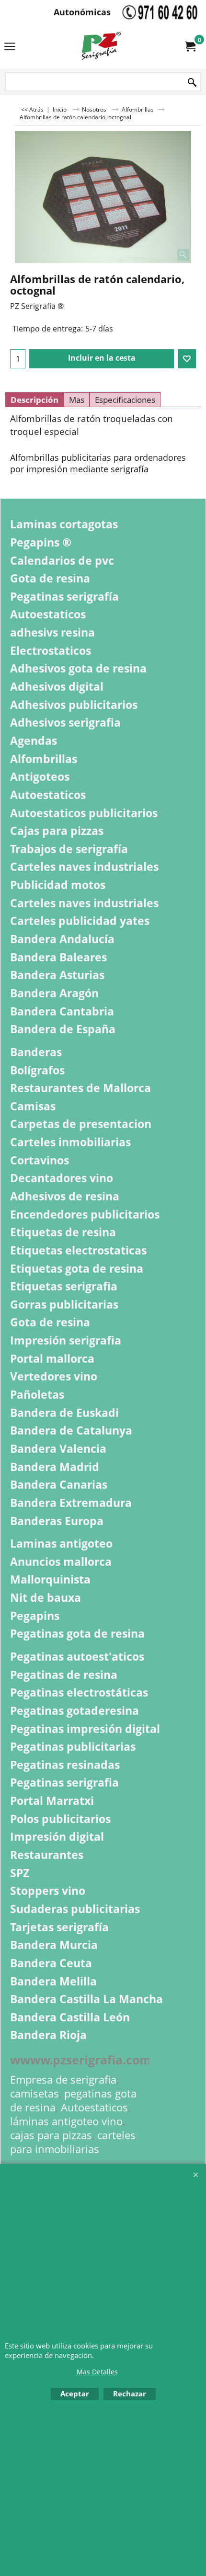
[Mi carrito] (190, 46)
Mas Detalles (97, 2372)
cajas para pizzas (51, 2135)
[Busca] (192, 83)
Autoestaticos (94, 2107)
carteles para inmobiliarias (73, 2142)
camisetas (34, 2093)
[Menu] (10, 47)
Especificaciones (125, 400)
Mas (77, 400)
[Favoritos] (187, 359)
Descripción (34, 400)
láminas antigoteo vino (66, 2121)
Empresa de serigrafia (63, 2080)
